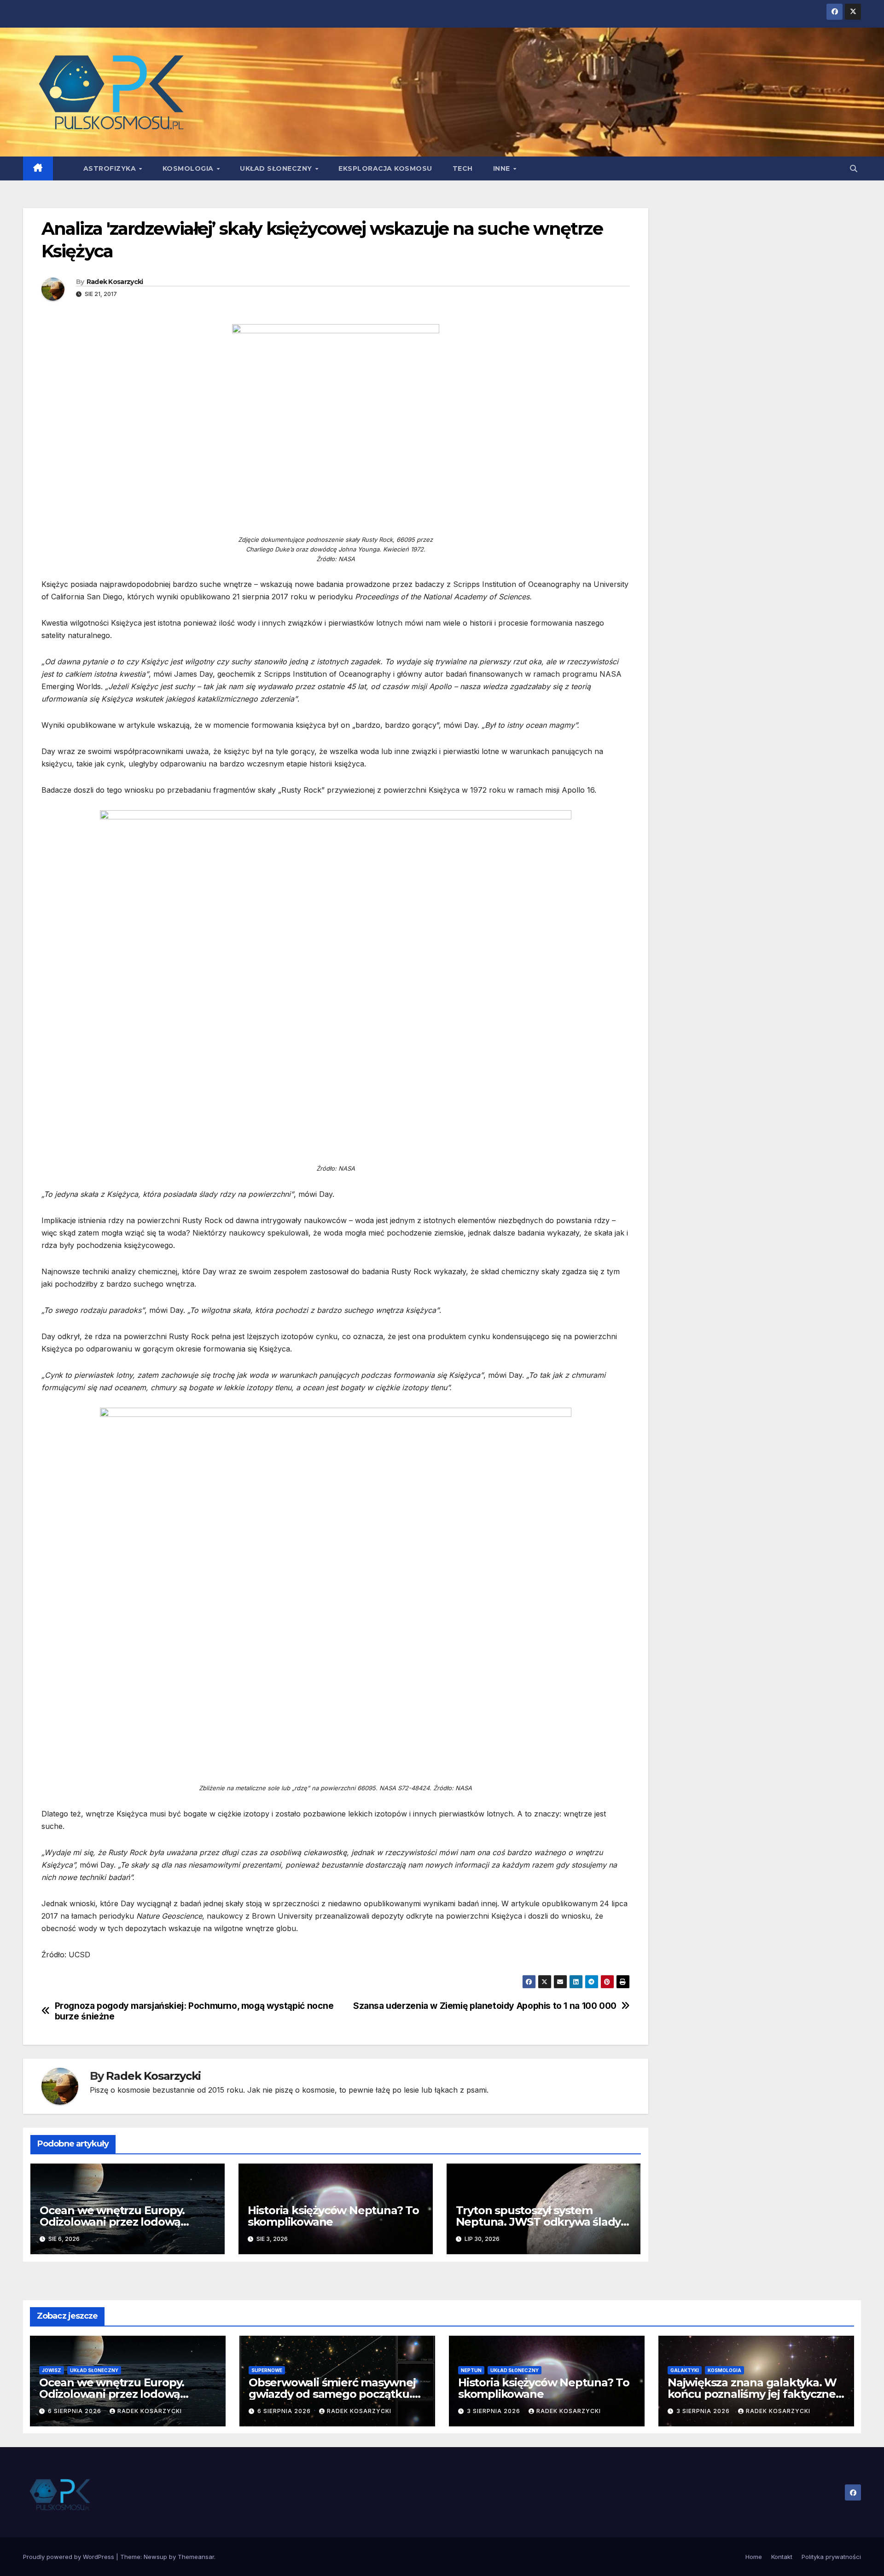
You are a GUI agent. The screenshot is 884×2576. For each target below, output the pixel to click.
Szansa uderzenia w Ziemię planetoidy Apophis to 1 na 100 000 (485, 2006)
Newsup (155, 2557)
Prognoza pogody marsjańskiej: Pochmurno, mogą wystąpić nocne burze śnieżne (194, 2011)
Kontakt (782, 2557)
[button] (854, 168)
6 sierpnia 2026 (76, 2411)
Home (754, 2557)
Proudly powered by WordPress (70, 2557)
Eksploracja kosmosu (385, 168)
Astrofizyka (111, 168)
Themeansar (196, 2557)
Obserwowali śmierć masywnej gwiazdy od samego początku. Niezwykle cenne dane (332, 2394)
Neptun (471, 2370)
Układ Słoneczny (277, 168)
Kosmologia (189, 168)
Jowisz (52, 2370)
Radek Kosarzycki (115, 282)
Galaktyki (685, 2370)
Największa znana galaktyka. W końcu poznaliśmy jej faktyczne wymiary (752, 2394)
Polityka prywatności (831, 2557)
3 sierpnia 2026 (494, 2411)
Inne (503, 168)
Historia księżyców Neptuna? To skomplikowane (333, 2216)
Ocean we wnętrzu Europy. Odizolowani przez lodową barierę (112, 2222)
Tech (463, 168)
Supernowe (267, 2370)
